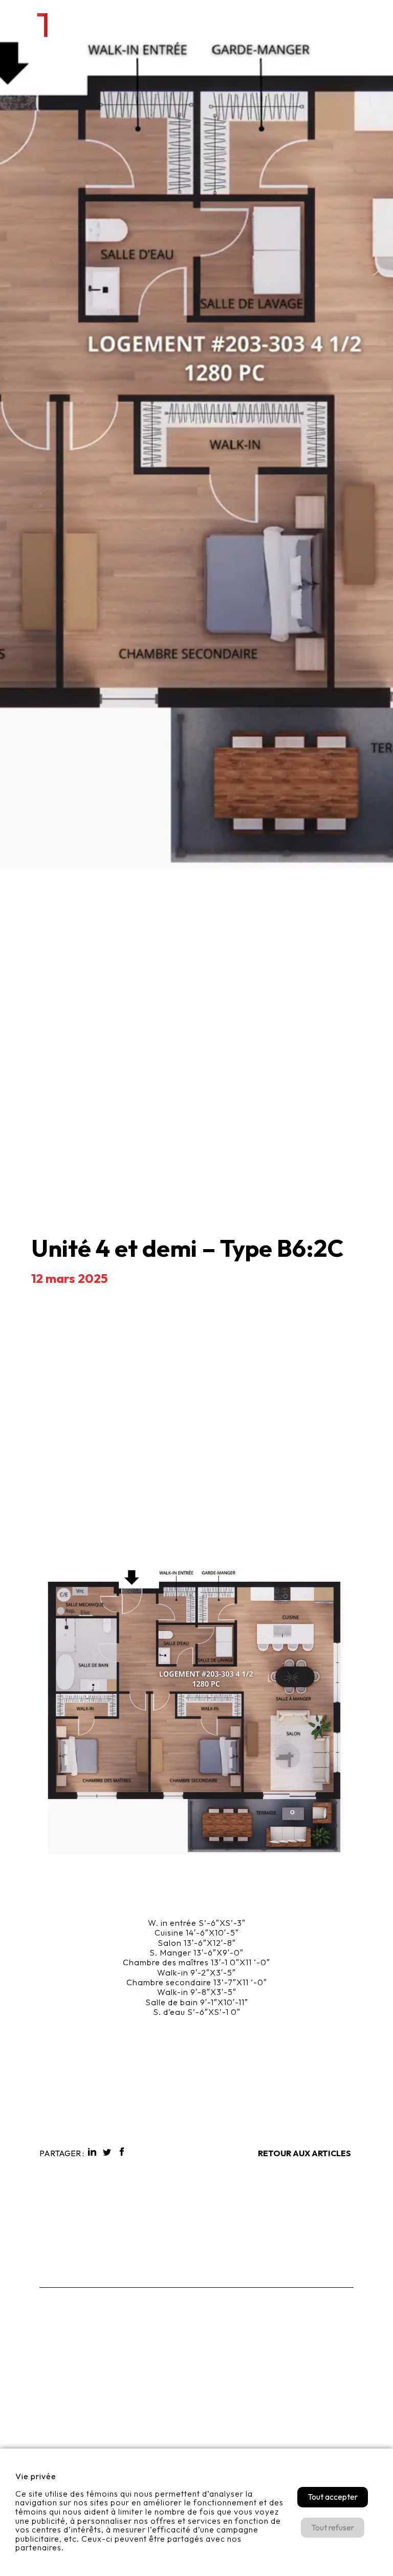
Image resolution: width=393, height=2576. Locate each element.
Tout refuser (333, 2527)
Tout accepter (333, 2497)
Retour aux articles (304, 2153)
